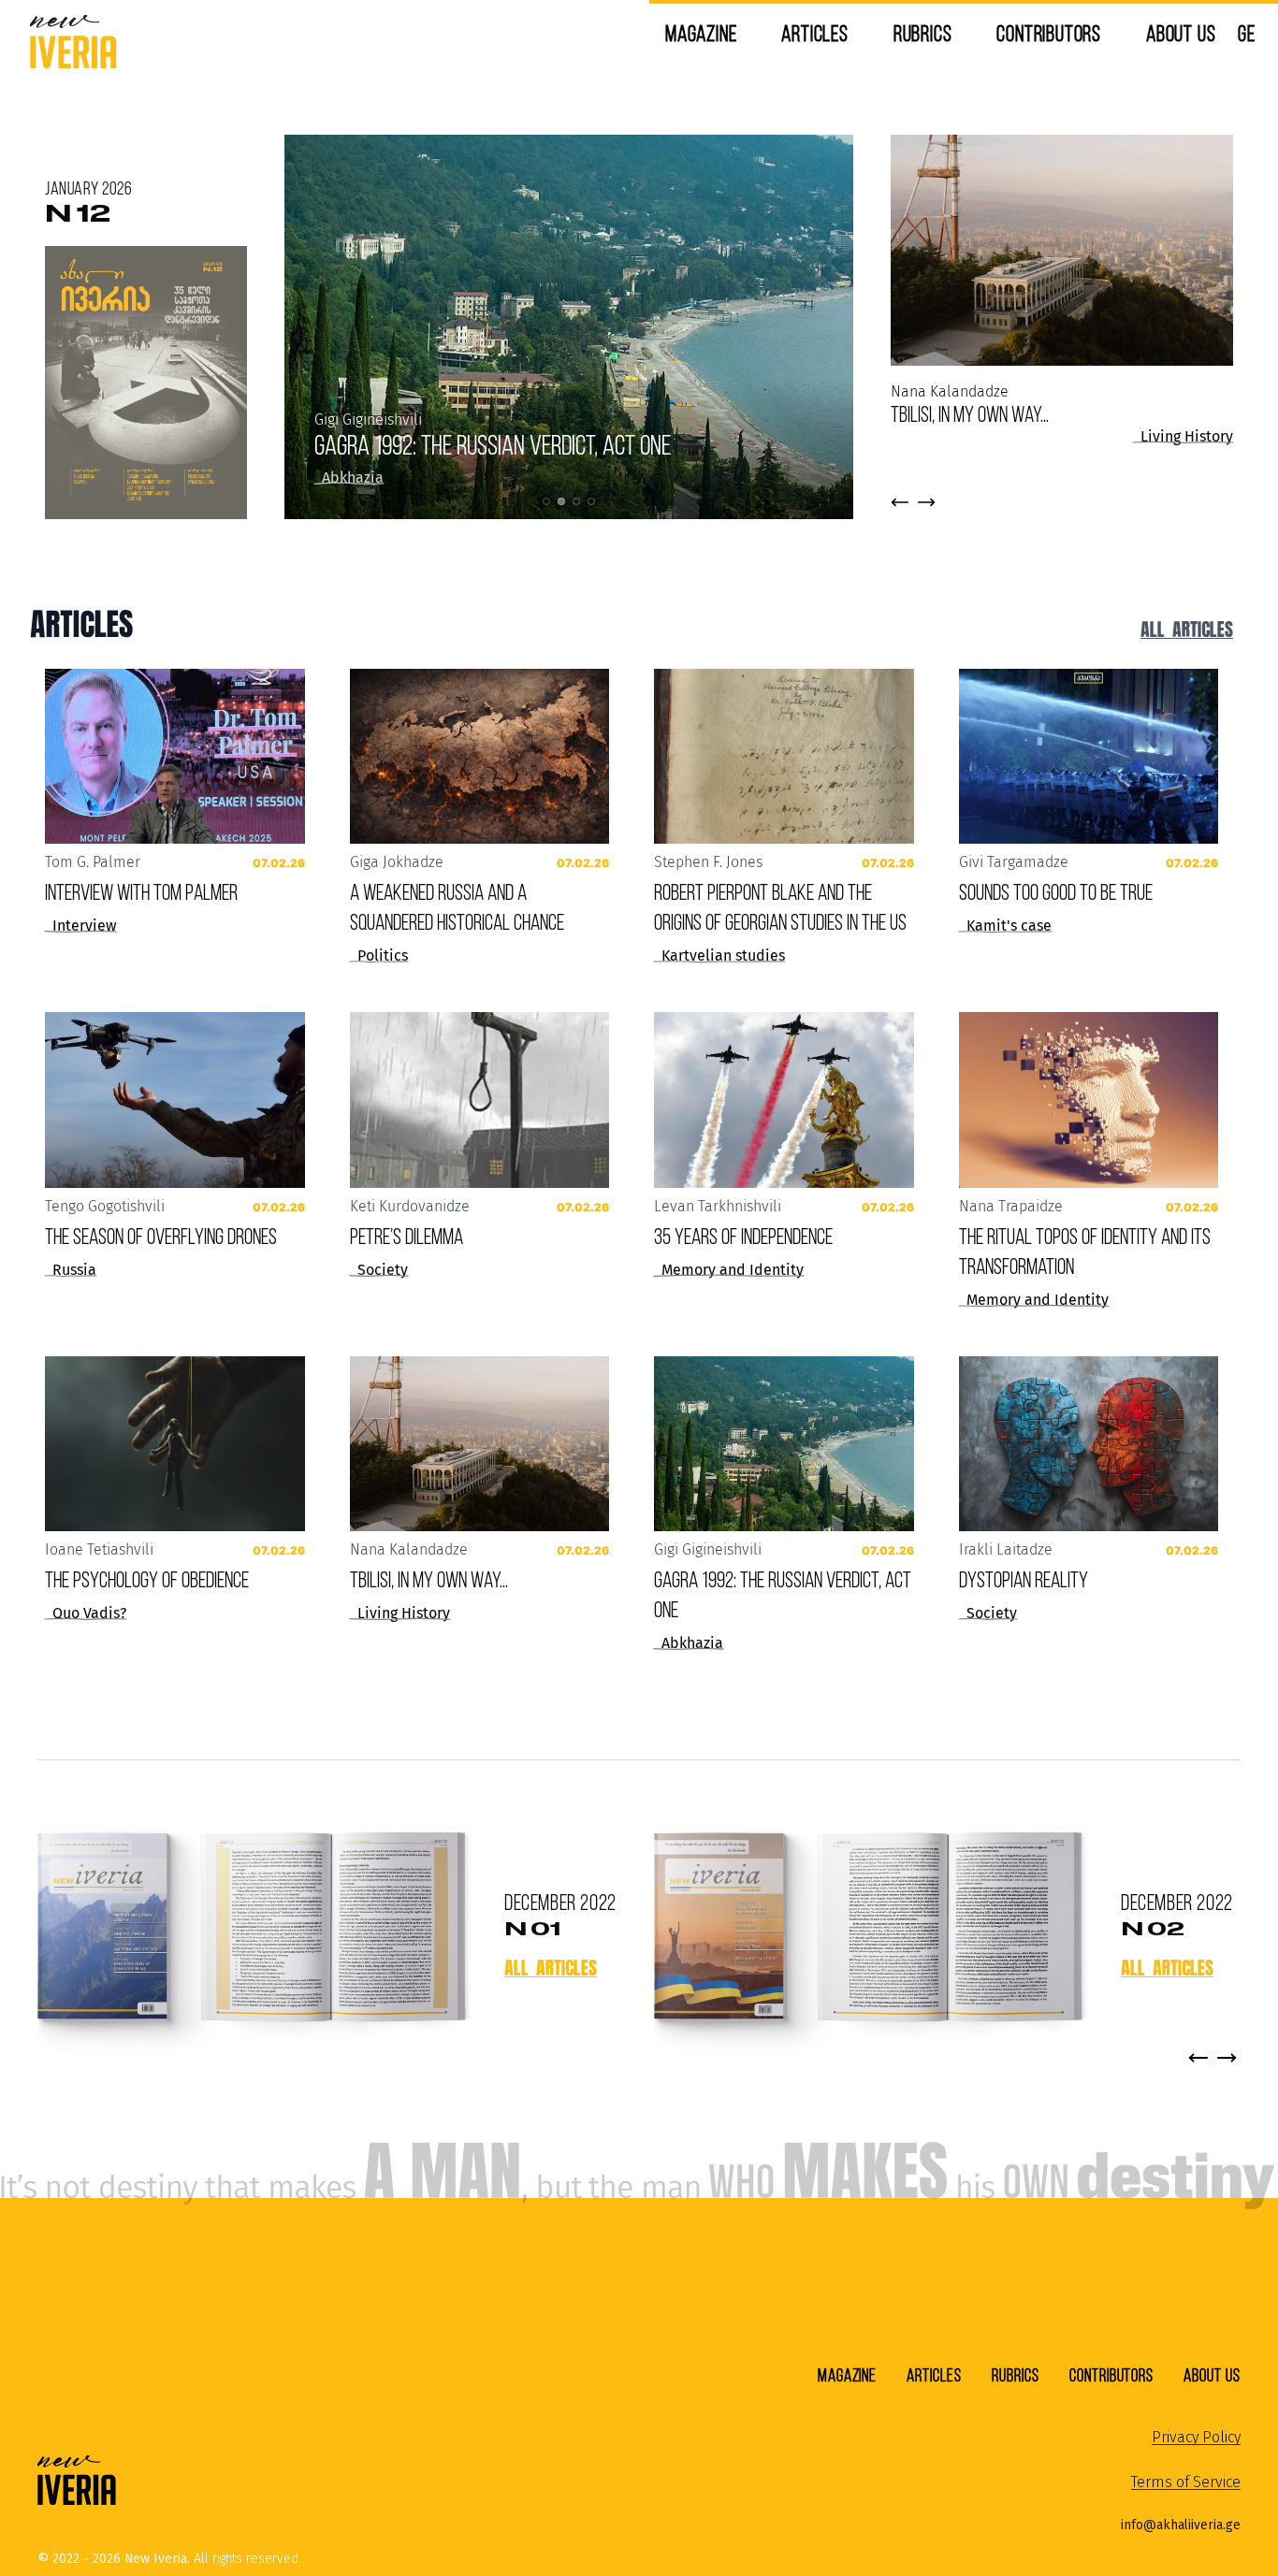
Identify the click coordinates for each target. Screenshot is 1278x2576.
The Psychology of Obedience (147, 1579)
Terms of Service (1186, 2482)
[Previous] (1198, 2058)
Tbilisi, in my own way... (970, 414)
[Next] (1227, 2058)
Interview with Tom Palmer (141, 892)
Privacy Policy (1196, 2437)
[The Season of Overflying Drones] (175, 1100)
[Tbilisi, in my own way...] (480, 1444)
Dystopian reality (1024, 1579)
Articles (814, 33)
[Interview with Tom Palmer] (175, 757)
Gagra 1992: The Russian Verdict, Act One (493, 445)
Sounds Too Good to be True (1056, 892)
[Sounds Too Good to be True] (1089, 757)
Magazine (701, 33)
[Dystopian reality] (1089, 1444)
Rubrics (923, 33)
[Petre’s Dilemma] (480, 1100)
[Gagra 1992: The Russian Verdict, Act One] (784, 1444)
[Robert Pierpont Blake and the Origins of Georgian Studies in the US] (784, 757)
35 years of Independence (743, 1236)
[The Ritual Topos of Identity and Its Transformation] (1089, 1100)
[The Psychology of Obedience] (175, 1444)
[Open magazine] (252, 1929)
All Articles (1187, 629)
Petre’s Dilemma (407, 1236)
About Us (1181, 33)
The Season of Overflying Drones (161, 1236)
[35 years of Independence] (784, 1100)
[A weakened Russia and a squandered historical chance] (480, 757)
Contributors (1049, 33)
